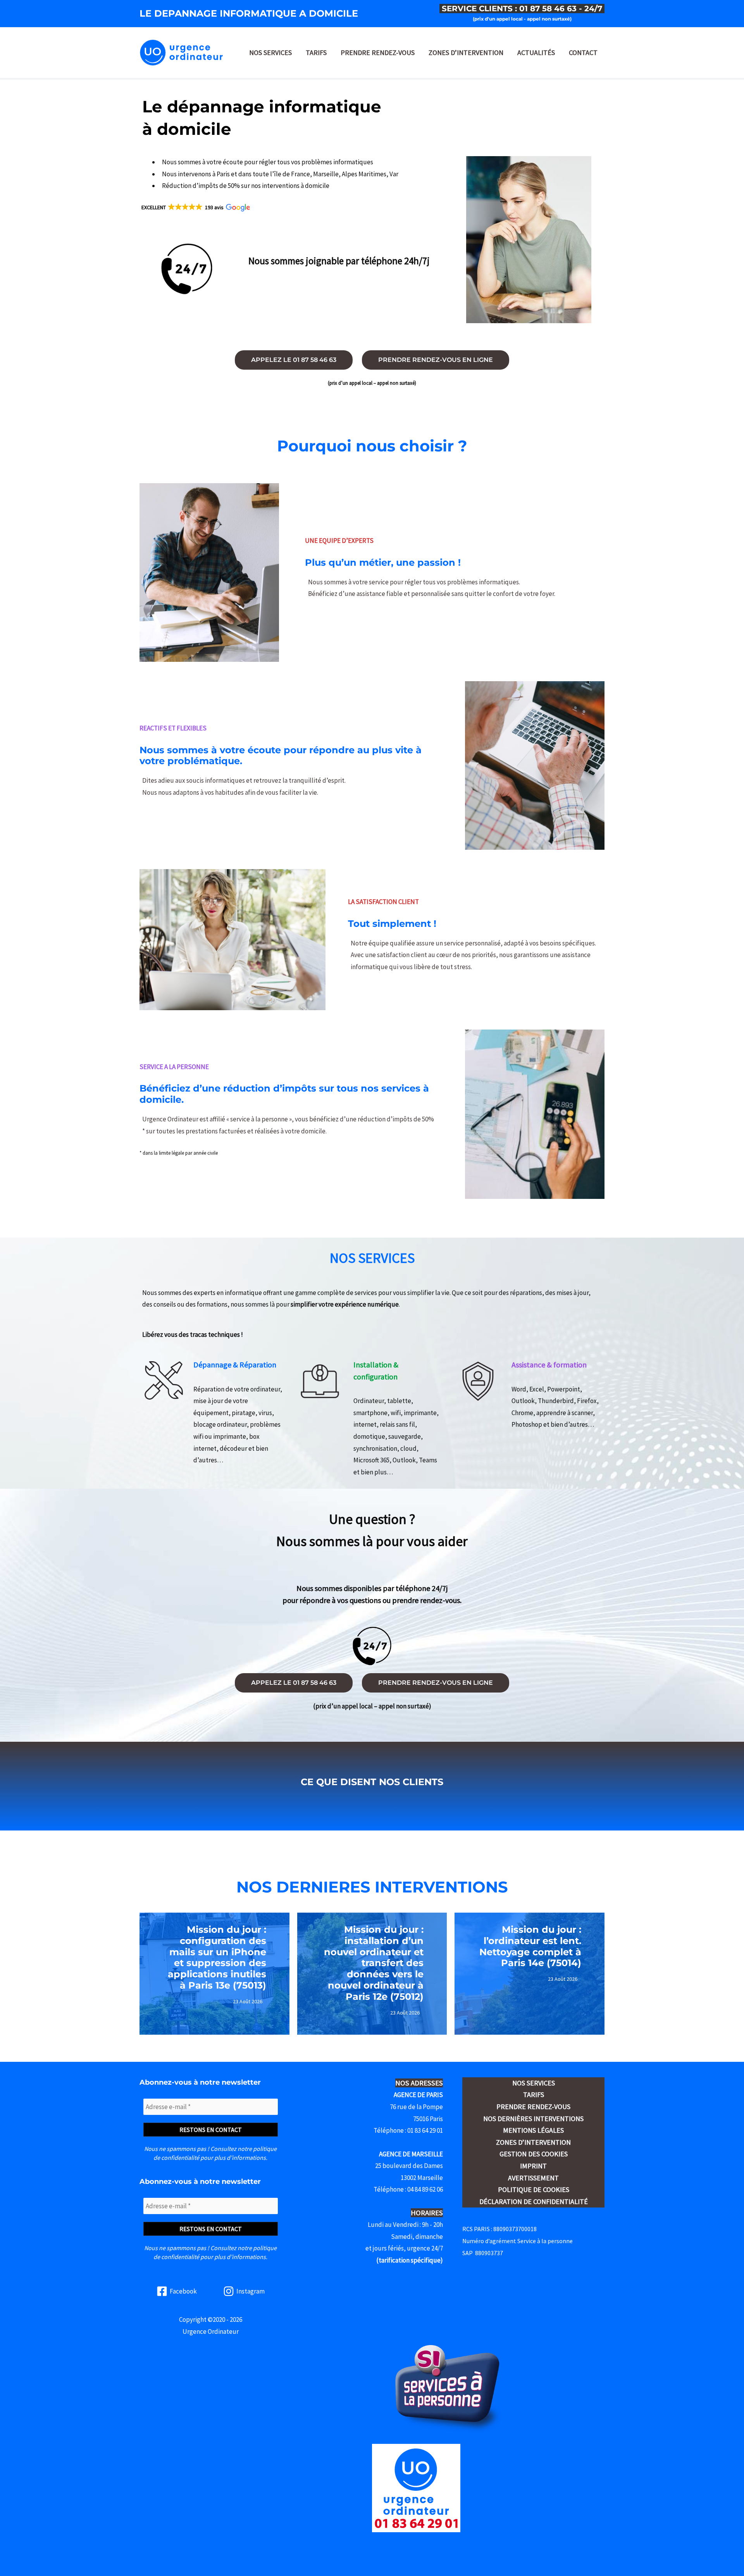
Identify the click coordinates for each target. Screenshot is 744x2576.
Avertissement (533, 2178)
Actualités (536, 53)
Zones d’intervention (466, 53)
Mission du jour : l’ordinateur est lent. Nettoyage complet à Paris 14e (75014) (530, 1946)
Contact (583, 53)
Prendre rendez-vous (378, 53)
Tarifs (316, 53)
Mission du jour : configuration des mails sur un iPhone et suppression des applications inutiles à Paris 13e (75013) (217, 1957)
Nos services (270, 53)
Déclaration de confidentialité (534, 2201)
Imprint (533, 2166)
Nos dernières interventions (533, 2119)
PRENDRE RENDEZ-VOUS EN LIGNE (436, 360)
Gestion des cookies (534, 2154)
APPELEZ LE (294, 360)
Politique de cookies (534, 2189)
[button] (195, 207)
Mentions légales (533, 2130)
